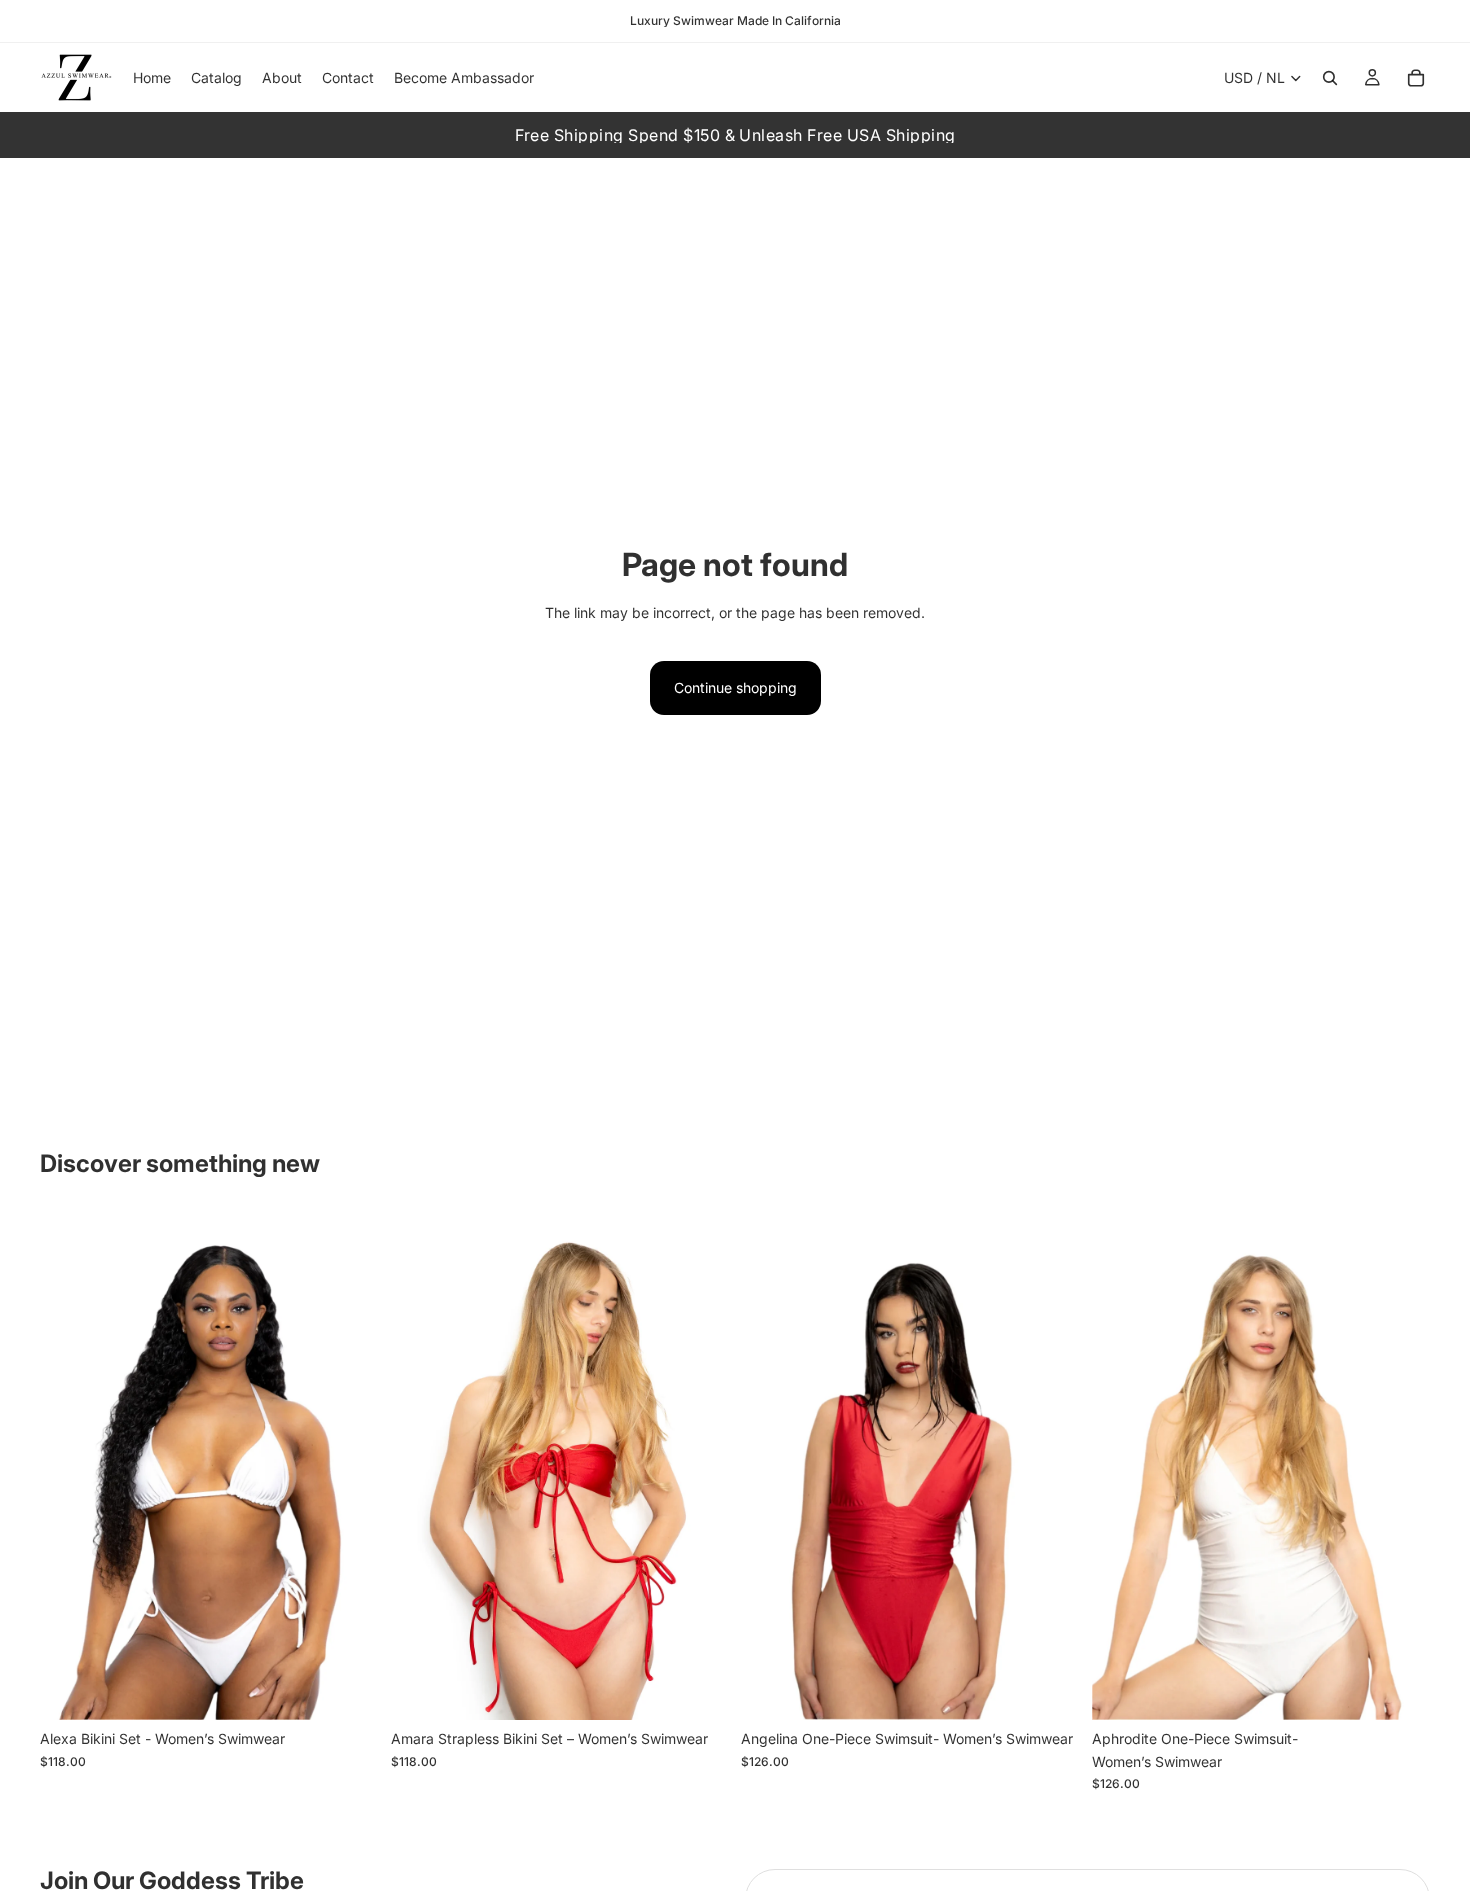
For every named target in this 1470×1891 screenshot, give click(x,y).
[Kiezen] (348, 1689)
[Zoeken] (1330, 78)
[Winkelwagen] (1416, 78)
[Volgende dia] (349, 1466)
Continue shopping (735, 687)
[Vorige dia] (70, 1466)
